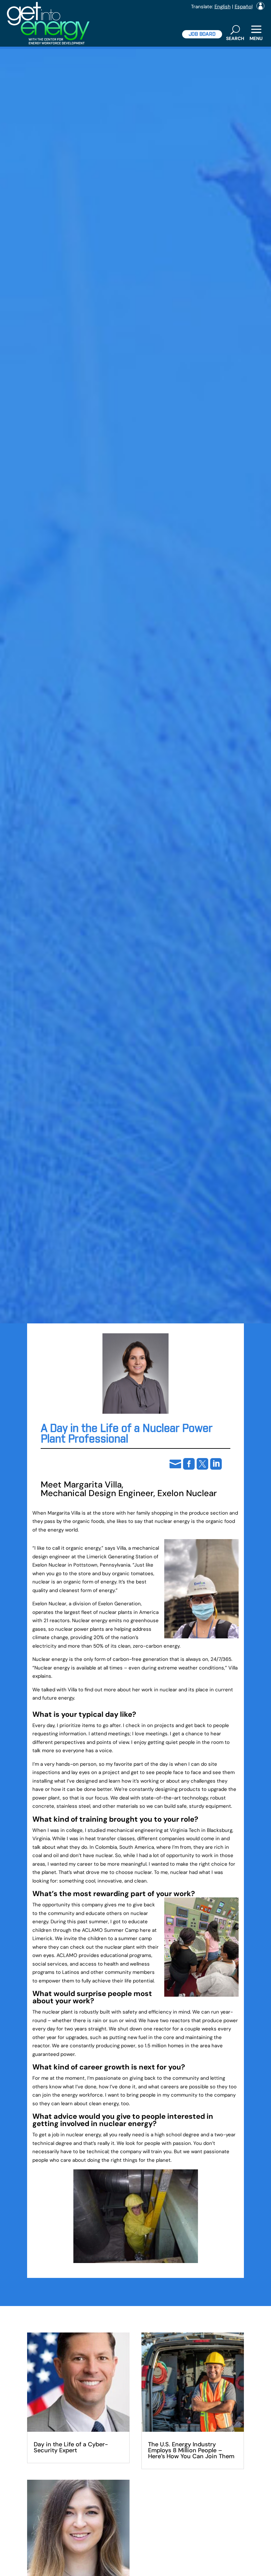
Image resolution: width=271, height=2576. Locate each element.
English (223, 7)
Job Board (202, 34)
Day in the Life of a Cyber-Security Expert (71, 2447)
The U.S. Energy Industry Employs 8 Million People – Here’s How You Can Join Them (191, 2450)
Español (244, 7)
